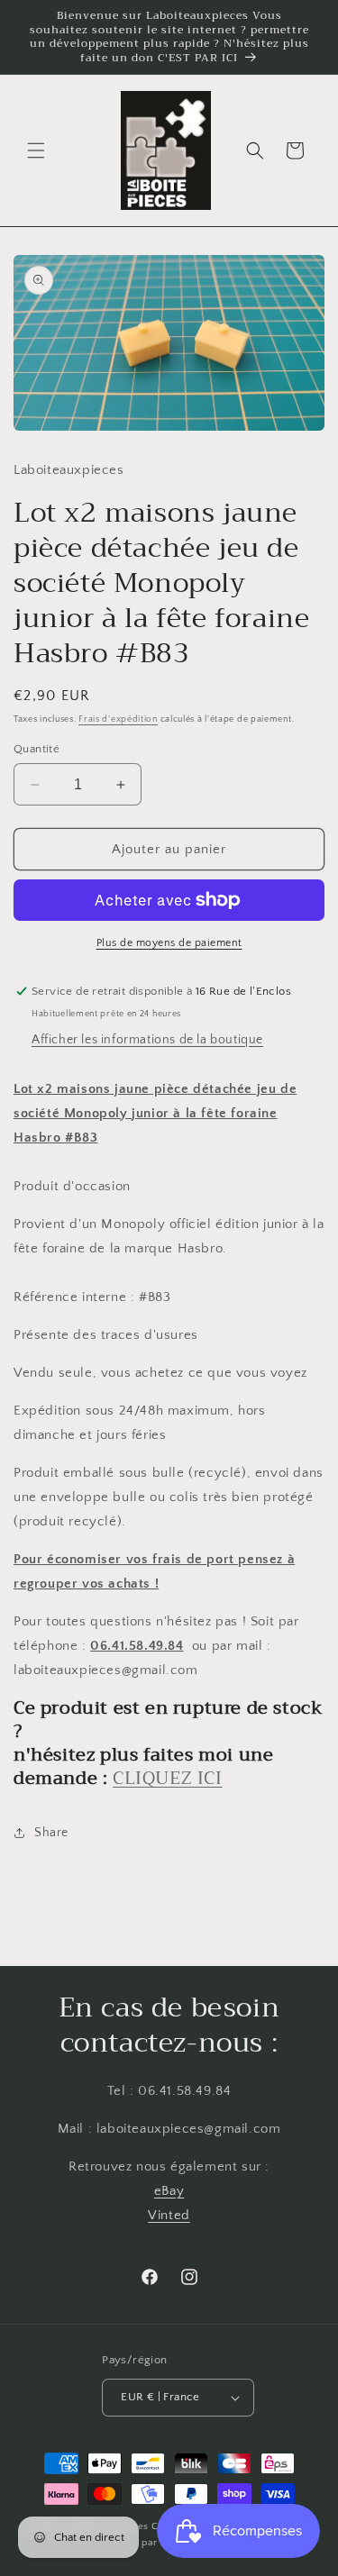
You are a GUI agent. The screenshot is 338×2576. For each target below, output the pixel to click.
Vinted (169, 2215)
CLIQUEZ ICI (168, 1778)
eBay (169, 2191)
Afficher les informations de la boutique (147, 1040)
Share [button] (51, 1833)
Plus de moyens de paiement (169, 943)
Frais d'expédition (118, 719)
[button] (36, 150)
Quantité (37, 749)
